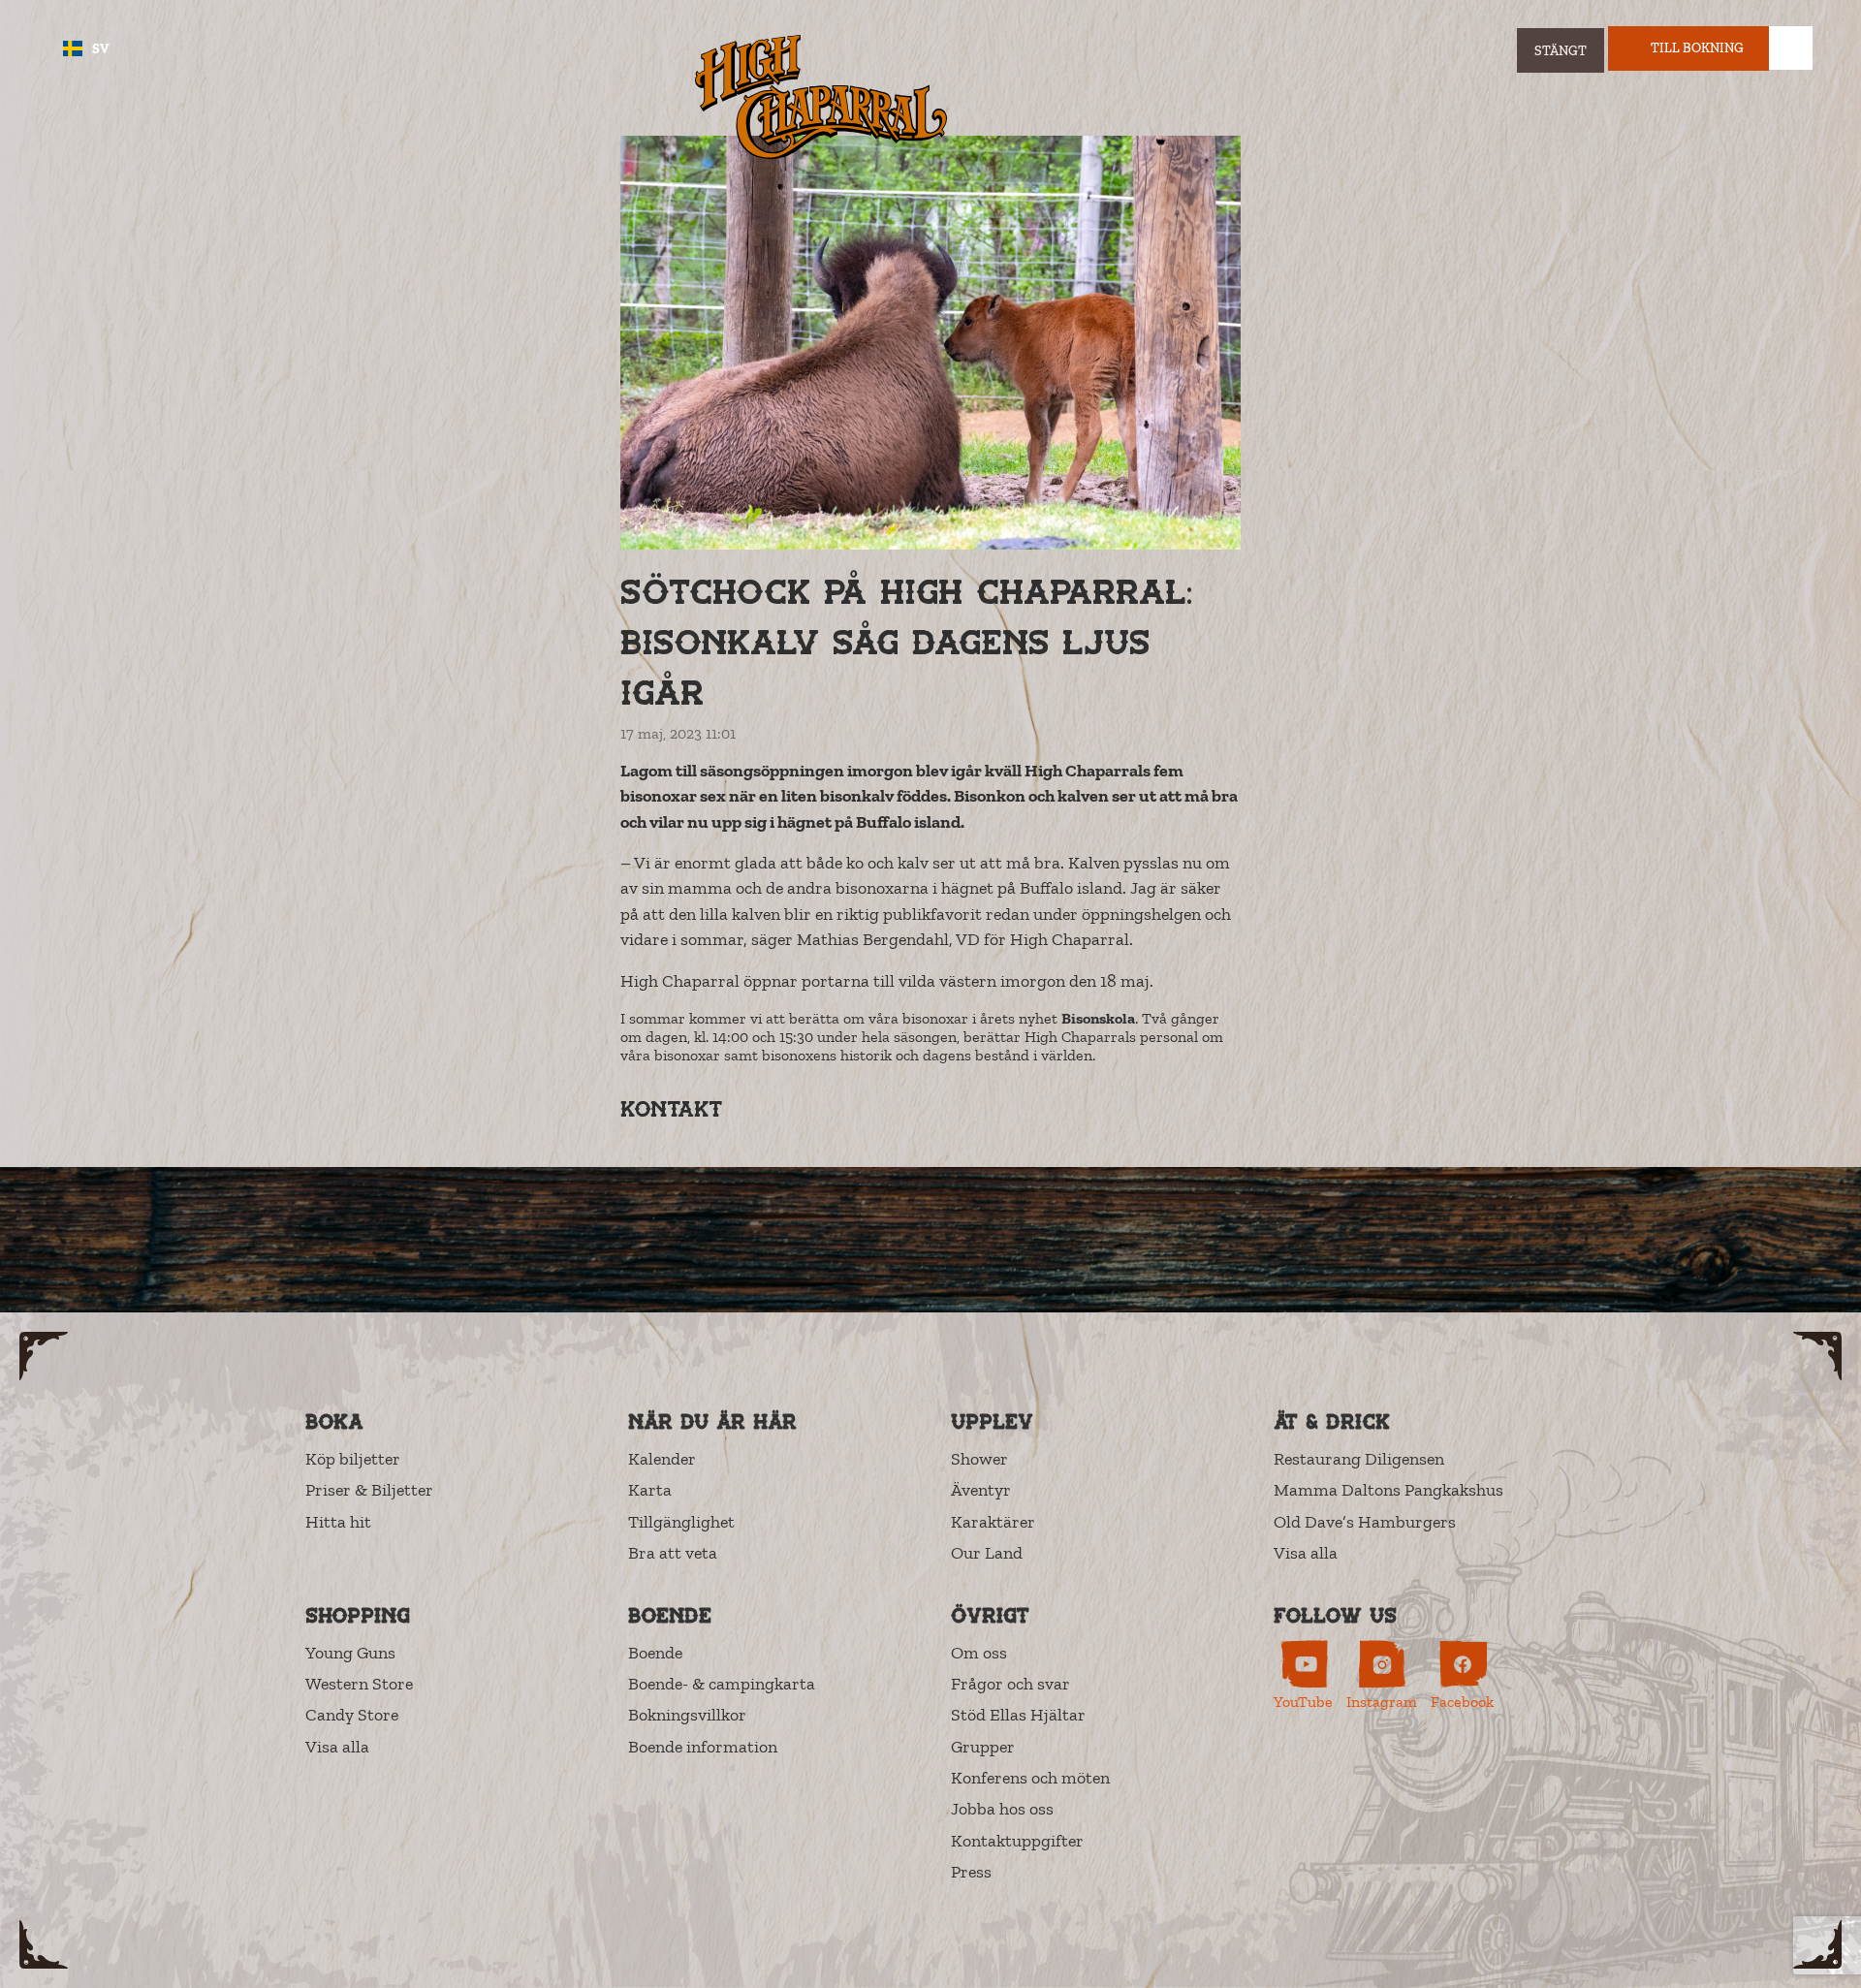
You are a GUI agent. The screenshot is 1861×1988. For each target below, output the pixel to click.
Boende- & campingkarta (722, 1684)
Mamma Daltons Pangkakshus (1388, 1490)
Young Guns (350, 1653)
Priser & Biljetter (369, 1490)
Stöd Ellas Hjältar (1018, 1715)
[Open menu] (1791, 48)
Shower (979, 1459)
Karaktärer (993, 1522)
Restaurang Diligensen (1359, 1459)
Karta (650, 1490)
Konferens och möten (1030, 1778)
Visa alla (1306, 1553)
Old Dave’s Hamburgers (1365, 1522)
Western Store (359, 1684)
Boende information (703, 1747)
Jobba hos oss (1002, 1809)
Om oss (979, 1653)
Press (971, 1872)
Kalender (662, 1459)
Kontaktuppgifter (1017, 1841)
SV (101, 49)
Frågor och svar (1010, 1684)
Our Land (987, 1553)
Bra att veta (673, 1553)
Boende (655, 1653)
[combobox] (86, 48)
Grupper (983, 1747)
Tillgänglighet (681, 1522)
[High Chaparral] (821, 96)
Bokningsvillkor (687, 1715)
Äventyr (981, 1490)
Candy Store (352, 1715)
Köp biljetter (353, 1459)
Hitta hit (338, 1522)
